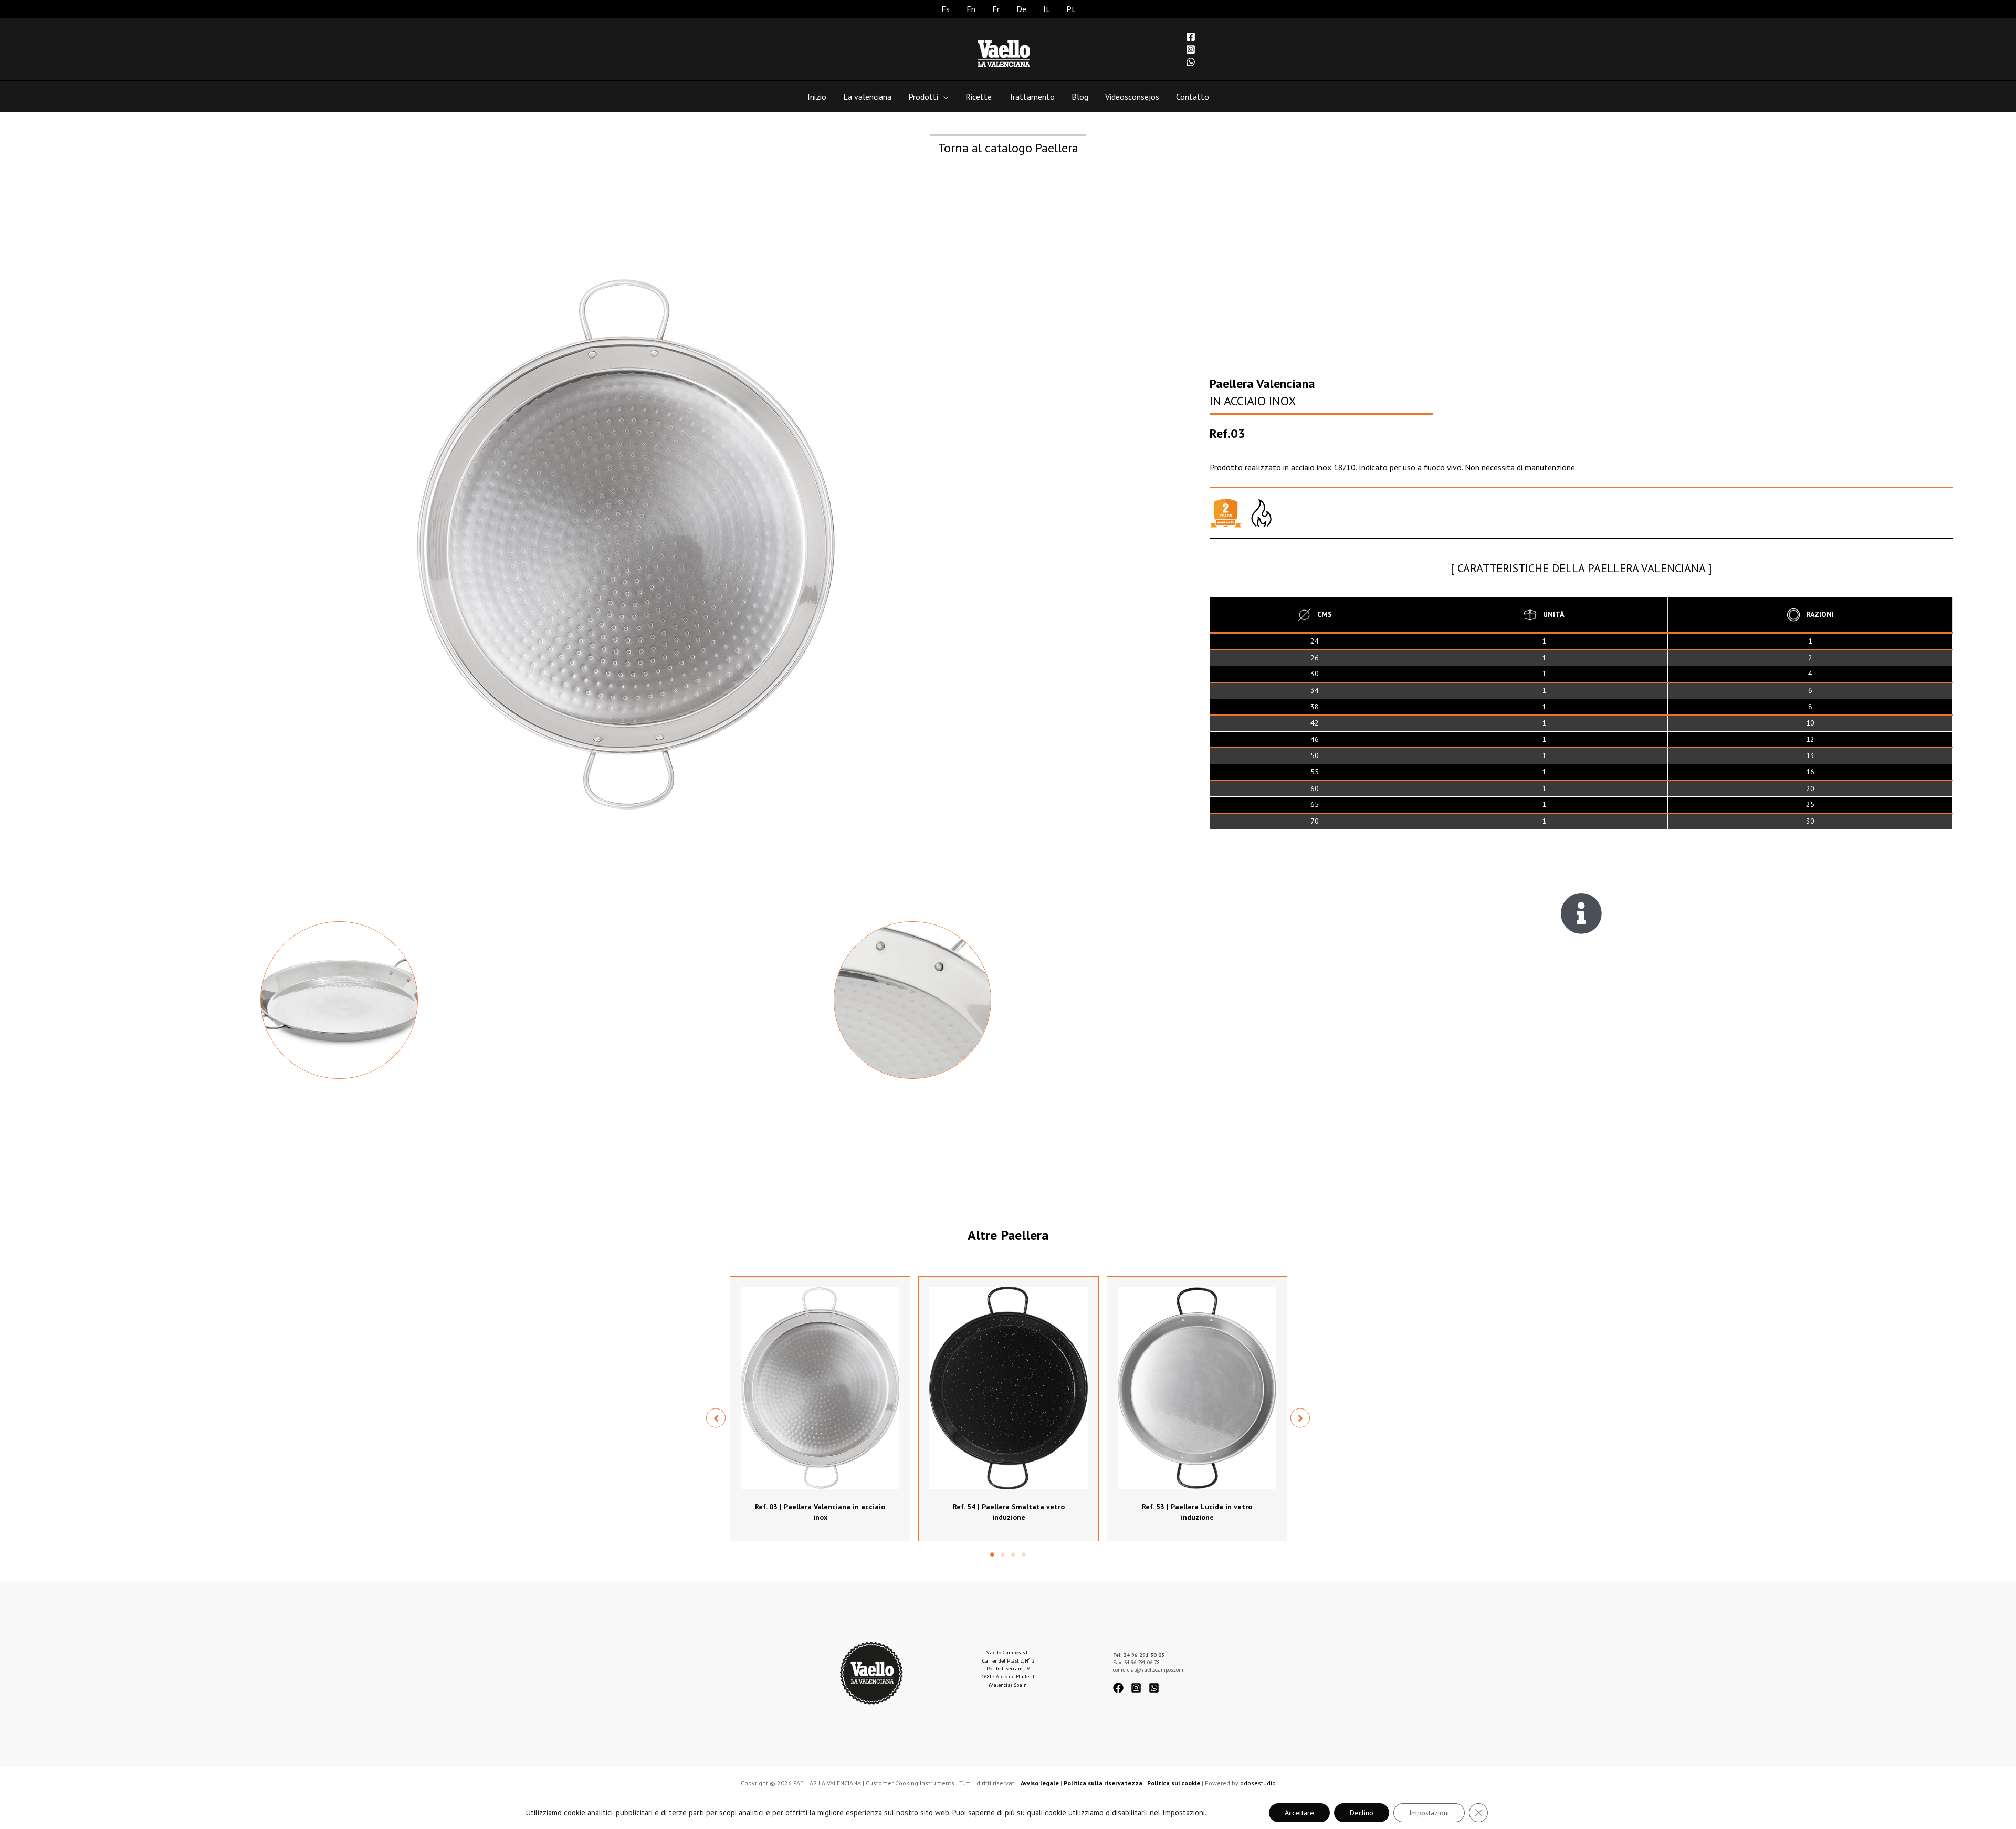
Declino (1362, 1813)
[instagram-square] (1139, 1688)
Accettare (1299, 1813)
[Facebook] (1191, 37)
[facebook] (1121, 1688)
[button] (716, 1418)
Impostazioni (1184, 1813)
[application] (943, 97)
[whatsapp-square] (1156, 1688)
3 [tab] (1013, 1554)
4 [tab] (1024, 1554)
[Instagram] (1191, 49)
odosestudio (1258, 1783)
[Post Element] (820, 1409)
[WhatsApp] (1191, 62)
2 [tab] (1003, 1554)
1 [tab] (992, 1554)
